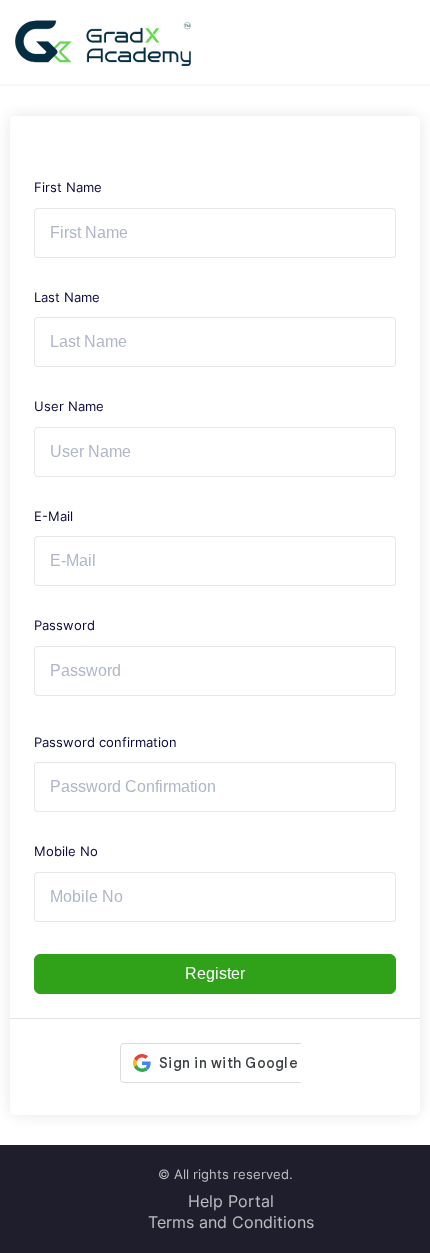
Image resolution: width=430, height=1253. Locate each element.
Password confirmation (105, 742)
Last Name (67, 297)
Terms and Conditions (231, 1222)
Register (215, 973)
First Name (68, 187)
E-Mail (53, 516)
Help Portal (231, 1201)
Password (64, 625)
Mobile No (66, 851)
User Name (69, 406)
